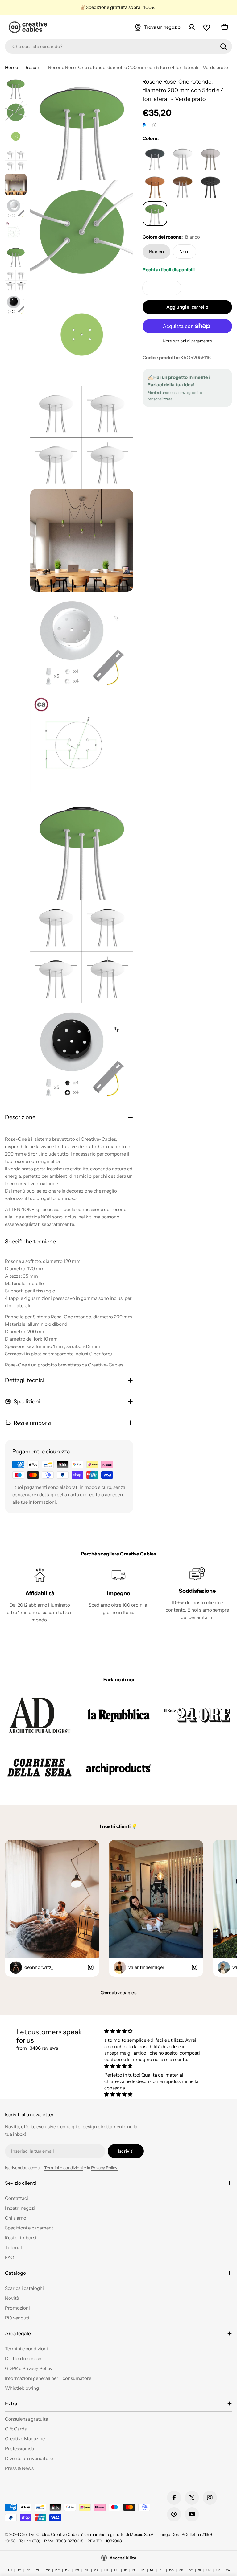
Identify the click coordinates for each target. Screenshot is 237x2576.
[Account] (192, 27)
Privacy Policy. (105, 2168)
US (218, 2570)
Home (11, 67)
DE (57, 2570)
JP (143, 2570)
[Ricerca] (223, 47)
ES (77, 2570)
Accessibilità (123, 2558)
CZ (48, 2570)
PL (162, 2570)
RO (171, 2570)
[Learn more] (154, 125)
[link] (40, 1715)
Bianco (156, 251)
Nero (185, 251)
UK (209, 2570)
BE (28, 2570)
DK (67, 2570)
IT (134, 2570)
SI (200, 2570)
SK (181, 2570)
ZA (228, 2570)
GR (96, 2570)
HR (106, 2570)
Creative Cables (34, 2534)
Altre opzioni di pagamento (187, 341)
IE (125, 2570)
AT (19, 2570)
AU (10, 2570)
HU (116, 2570)
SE (191, 2570)
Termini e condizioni (63, 2168)
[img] (155, 2031)
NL (152, 2570)
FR (87, 2570)
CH (38, 2570)
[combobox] (118, 47)
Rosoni (33, 67)
